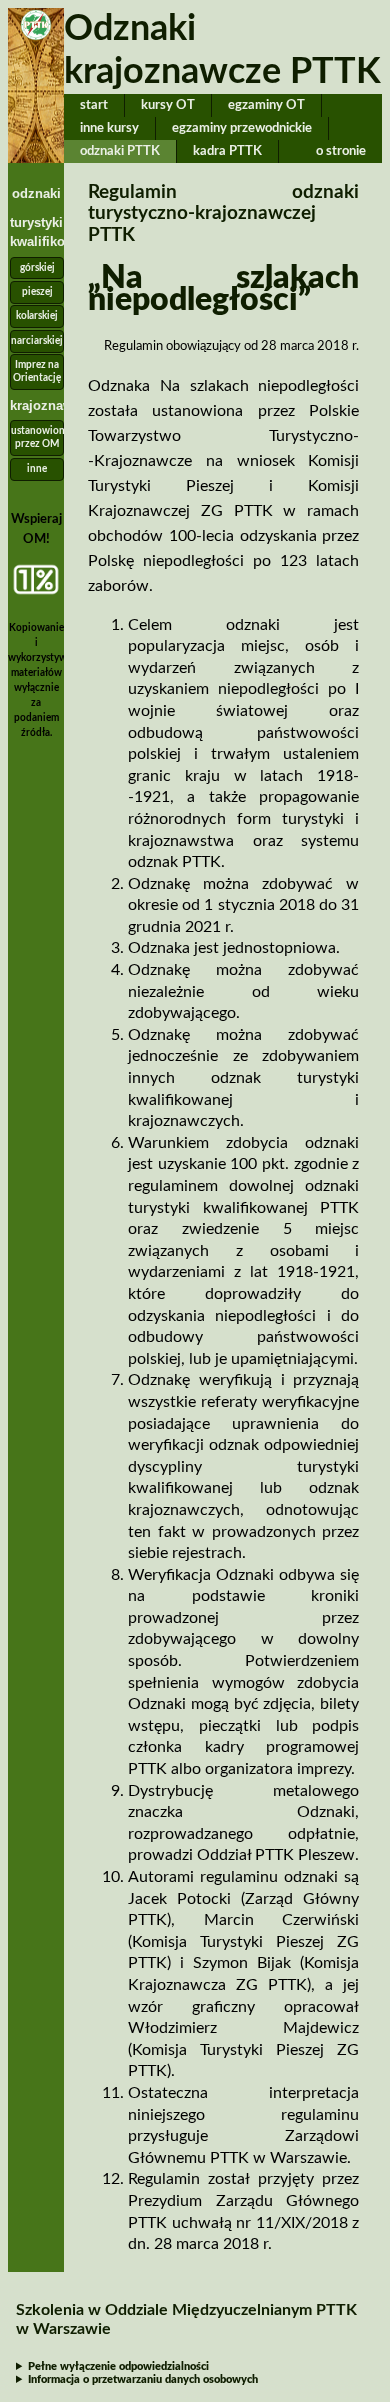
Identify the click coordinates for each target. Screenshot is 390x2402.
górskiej (37, 268)
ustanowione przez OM (38, 437)
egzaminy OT (266, 105)
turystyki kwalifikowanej (37, 232)
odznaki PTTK (120, 151)
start (94, 105)
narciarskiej (37, 341)
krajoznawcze (37, 405)
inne (37, 469)
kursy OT (168, 105)
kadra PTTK (227, 151)
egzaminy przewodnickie (242, 128)
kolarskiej (37, 316)
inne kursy (109, 128)
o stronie (341, 151)
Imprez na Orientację (37, 371)
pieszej (37, 292)
